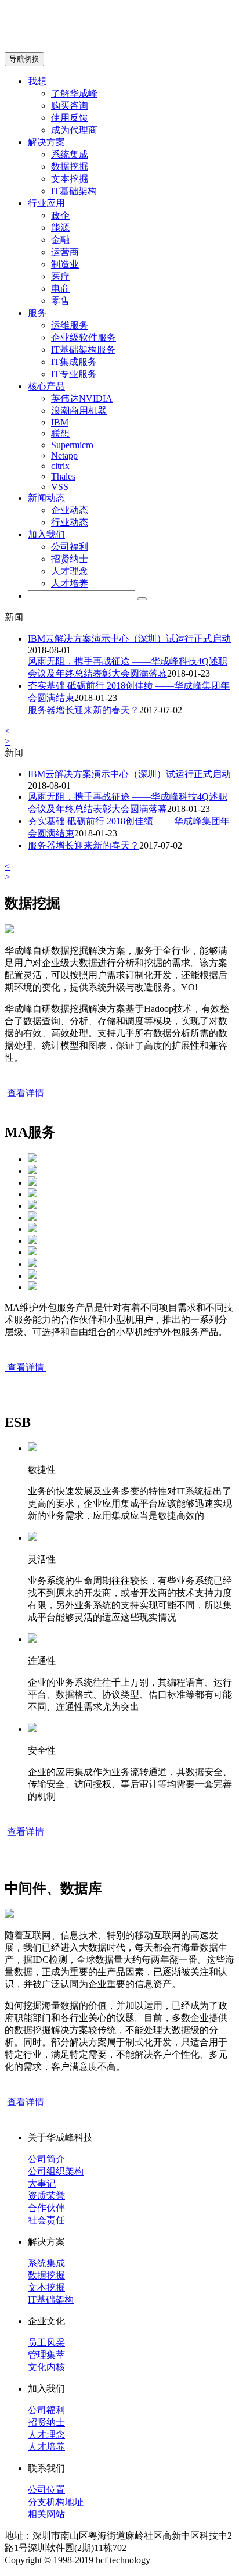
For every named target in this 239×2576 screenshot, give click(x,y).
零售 (60, 301)
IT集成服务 (74, 362)
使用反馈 (70, 118)
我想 (37, 81)
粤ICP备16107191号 (192, 2560)
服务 (37, 313)
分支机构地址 (56, 2502)
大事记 (42, 2183)
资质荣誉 (46, 2196)
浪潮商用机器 (79, 411)
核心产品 (46, 386)
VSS (60, 487)
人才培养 (70, 583)
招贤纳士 (70, 559)
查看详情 (26, 1093)
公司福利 (70, 547)
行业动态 (70, 522)
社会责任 (46, 2220)
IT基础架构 (74, 191)
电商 (60, 289)
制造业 (65, 264)
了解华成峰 (74, 93)
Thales (63, 476)
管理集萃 (46, 2355)
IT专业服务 (74, 374)
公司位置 (46, 2490)
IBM (60, 422)
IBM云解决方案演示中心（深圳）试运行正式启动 (129, 638)
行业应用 (46, 203)
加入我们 (46, 534)
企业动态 (70, 510)
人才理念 (70, 571)
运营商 (65, 252)
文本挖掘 (70, 179)
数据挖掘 (70, 167)
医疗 (60, 276)
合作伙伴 (46, 2208)
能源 (60, 228)
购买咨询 (70, 105)
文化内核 (46, 2367)
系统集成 (70, 154)
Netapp (64, 455)
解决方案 (46, 142)
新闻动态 (46, 498)
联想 (60, 433)
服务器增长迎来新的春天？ (84, 710)
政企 (60, 215)
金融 (60, 240)
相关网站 (46, 2514)
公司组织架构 (56, 2171)
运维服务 (70, 325)
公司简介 (46, 2159)
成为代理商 (74, 130)
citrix (60, 466)
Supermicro (72, 445)
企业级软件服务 (84, 337)
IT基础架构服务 (83, 350)
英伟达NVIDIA (82, 398)
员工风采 (46, 2343)
